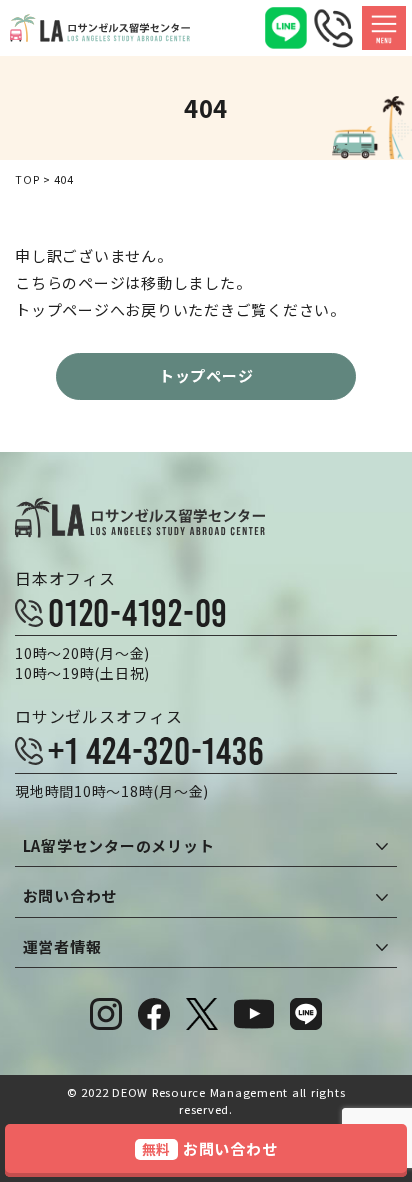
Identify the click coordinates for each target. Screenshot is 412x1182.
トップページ (206, 375)
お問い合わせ (210, 1148)
